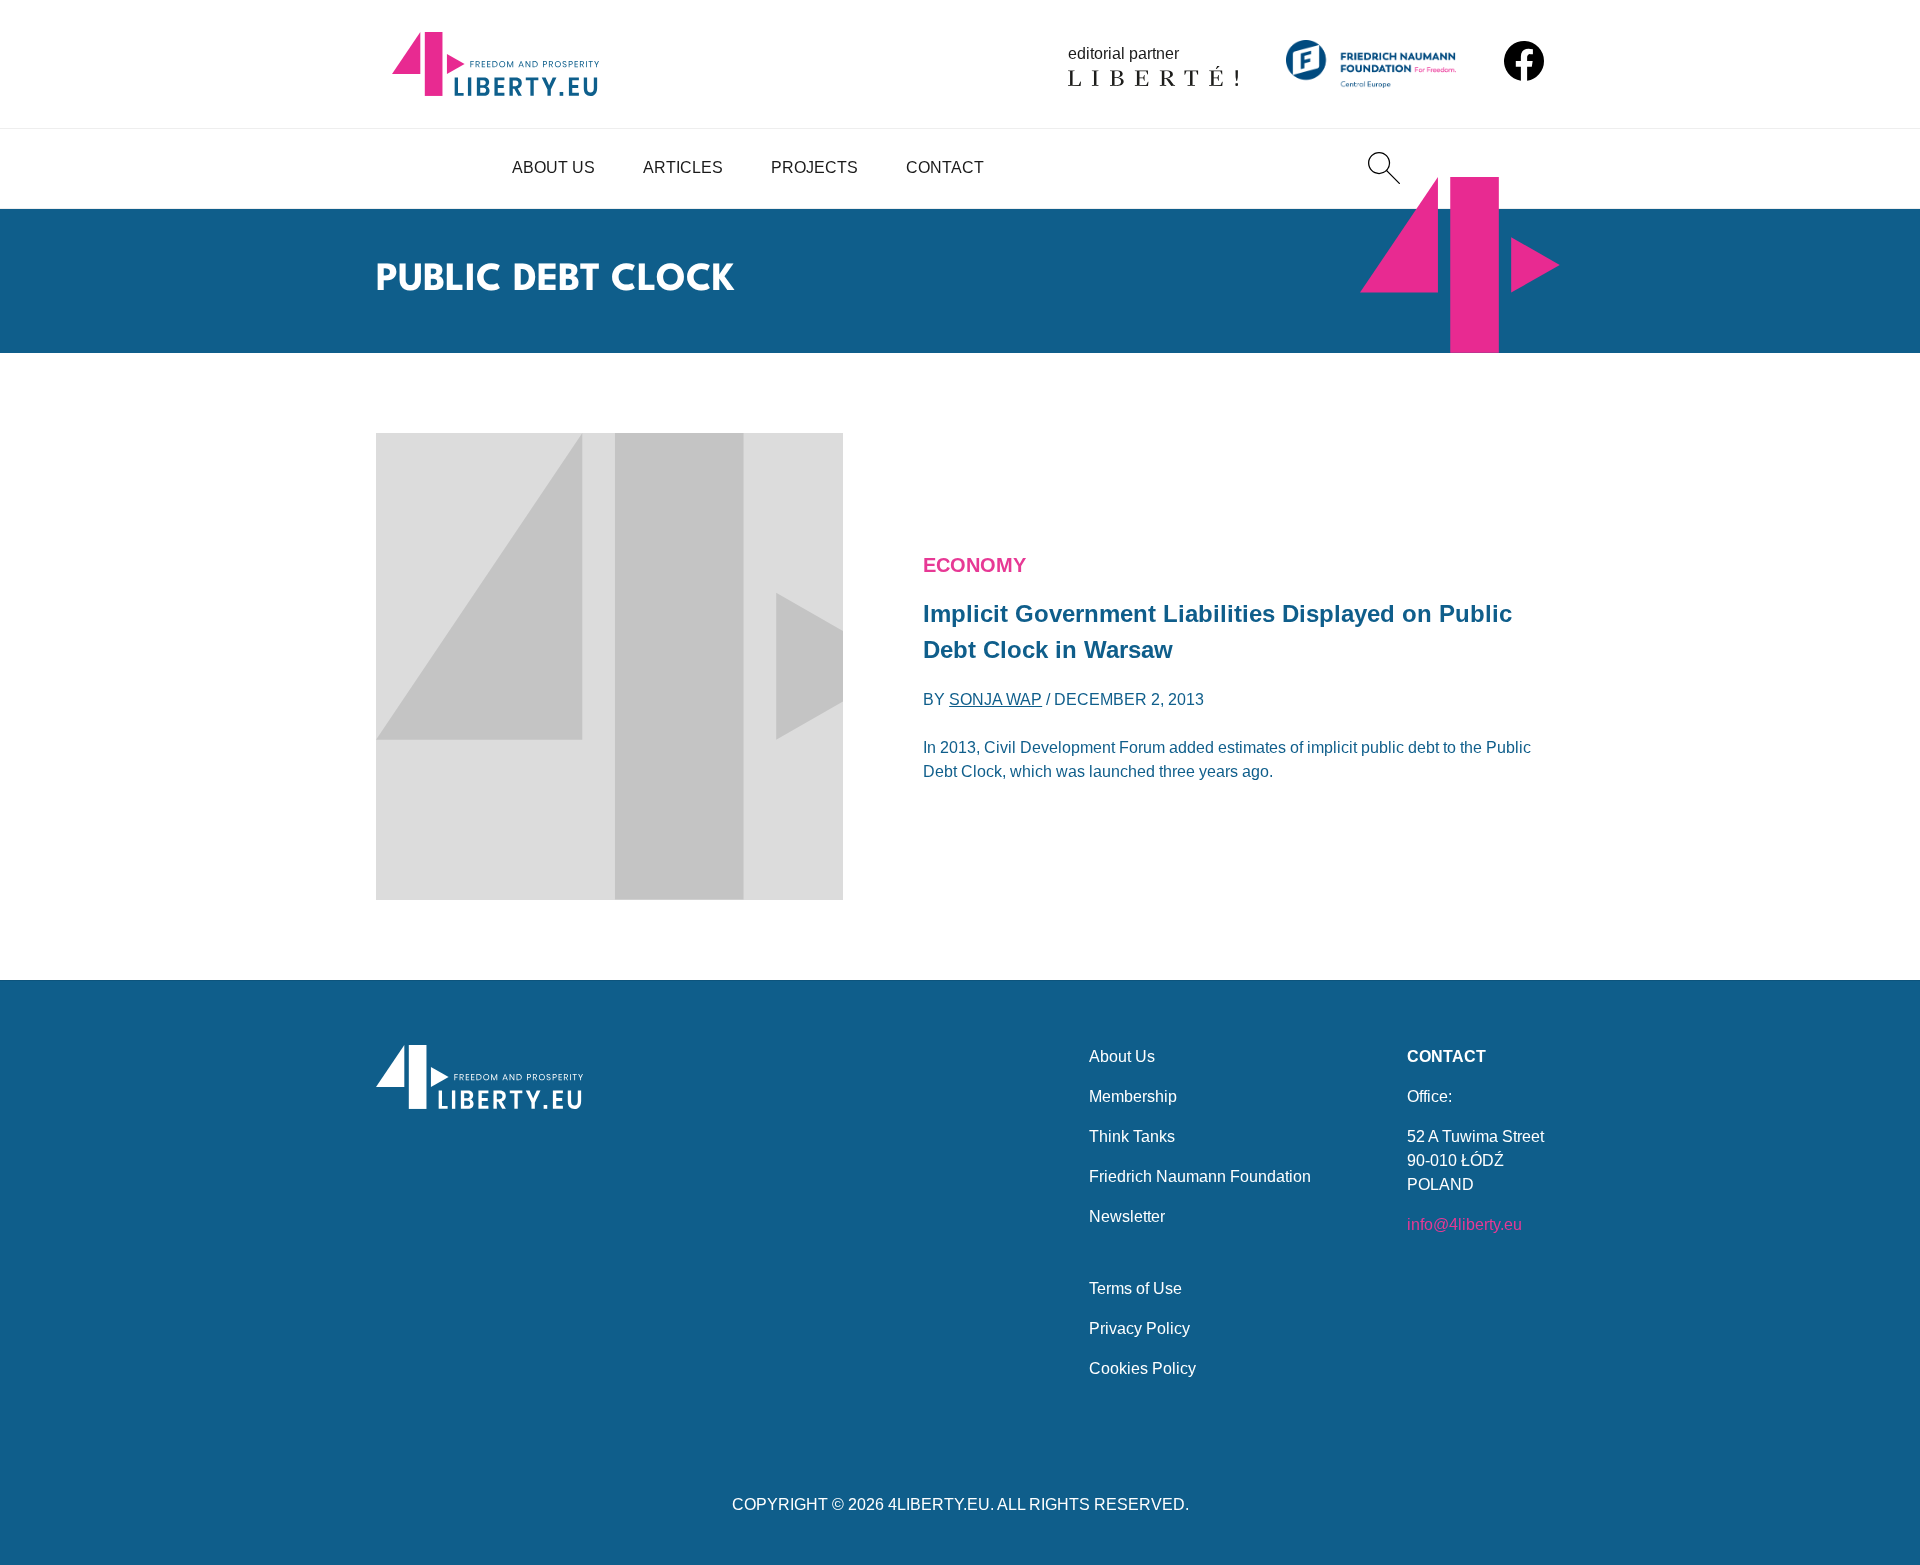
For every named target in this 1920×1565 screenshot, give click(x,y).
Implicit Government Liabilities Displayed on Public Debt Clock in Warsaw (1217, 631)
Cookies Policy (1142, 1368)
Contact (945, 167)
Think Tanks (1132, 1136)
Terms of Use (1135, 1288)
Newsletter (1127, 1216)
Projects (814, 167)
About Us (553, 167)
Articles (683, 167)
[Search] (1384, 168)
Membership (1133, 1096)
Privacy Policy (1139, 1328)
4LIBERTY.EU (939, 1504)
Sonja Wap (995, 699)
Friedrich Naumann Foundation (1200, 1176)
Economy (974, 565)
